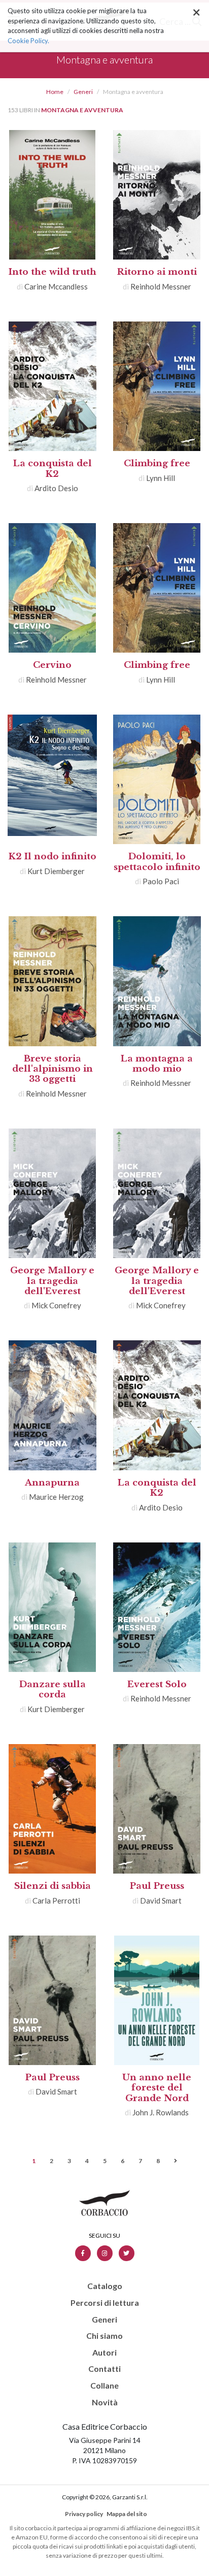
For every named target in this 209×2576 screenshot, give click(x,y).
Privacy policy (84, 2514)
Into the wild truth (53, 272)
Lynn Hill (161, 478)
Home (55, 92)
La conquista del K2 (53, 469)
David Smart (161, 1901)
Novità (105, 2402)
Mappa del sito (127, 2514)
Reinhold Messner (161, 286)
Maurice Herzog (56, 1497)
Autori (104, 2353)
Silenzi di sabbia (53, 1886)
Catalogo (105, 2286)
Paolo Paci (161, 881)
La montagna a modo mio (157, 1064)
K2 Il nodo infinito (53, 857)
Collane (104, 2386)
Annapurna (52, 1483)
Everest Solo (157, 1684)
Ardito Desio (56, 488)
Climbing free (157, 463)
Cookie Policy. (28, 41)
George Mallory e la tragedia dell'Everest (52, 1281)
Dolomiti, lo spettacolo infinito (157, 862)
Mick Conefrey (56, 1305)
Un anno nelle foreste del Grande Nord (157, 2088)
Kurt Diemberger (56, 871)
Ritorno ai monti (157, 272)
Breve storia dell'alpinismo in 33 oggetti (53, 1069)
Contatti (104, 2369)
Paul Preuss (157, 1886)
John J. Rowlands (161, 2112)
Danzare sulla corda (53, 1689)
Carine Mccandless (56, 286)
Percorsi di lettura (105, 2303)
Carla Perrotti (56, 1901)
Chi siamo (104, 2336)
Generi (83, 92)
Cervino (52, 665)
